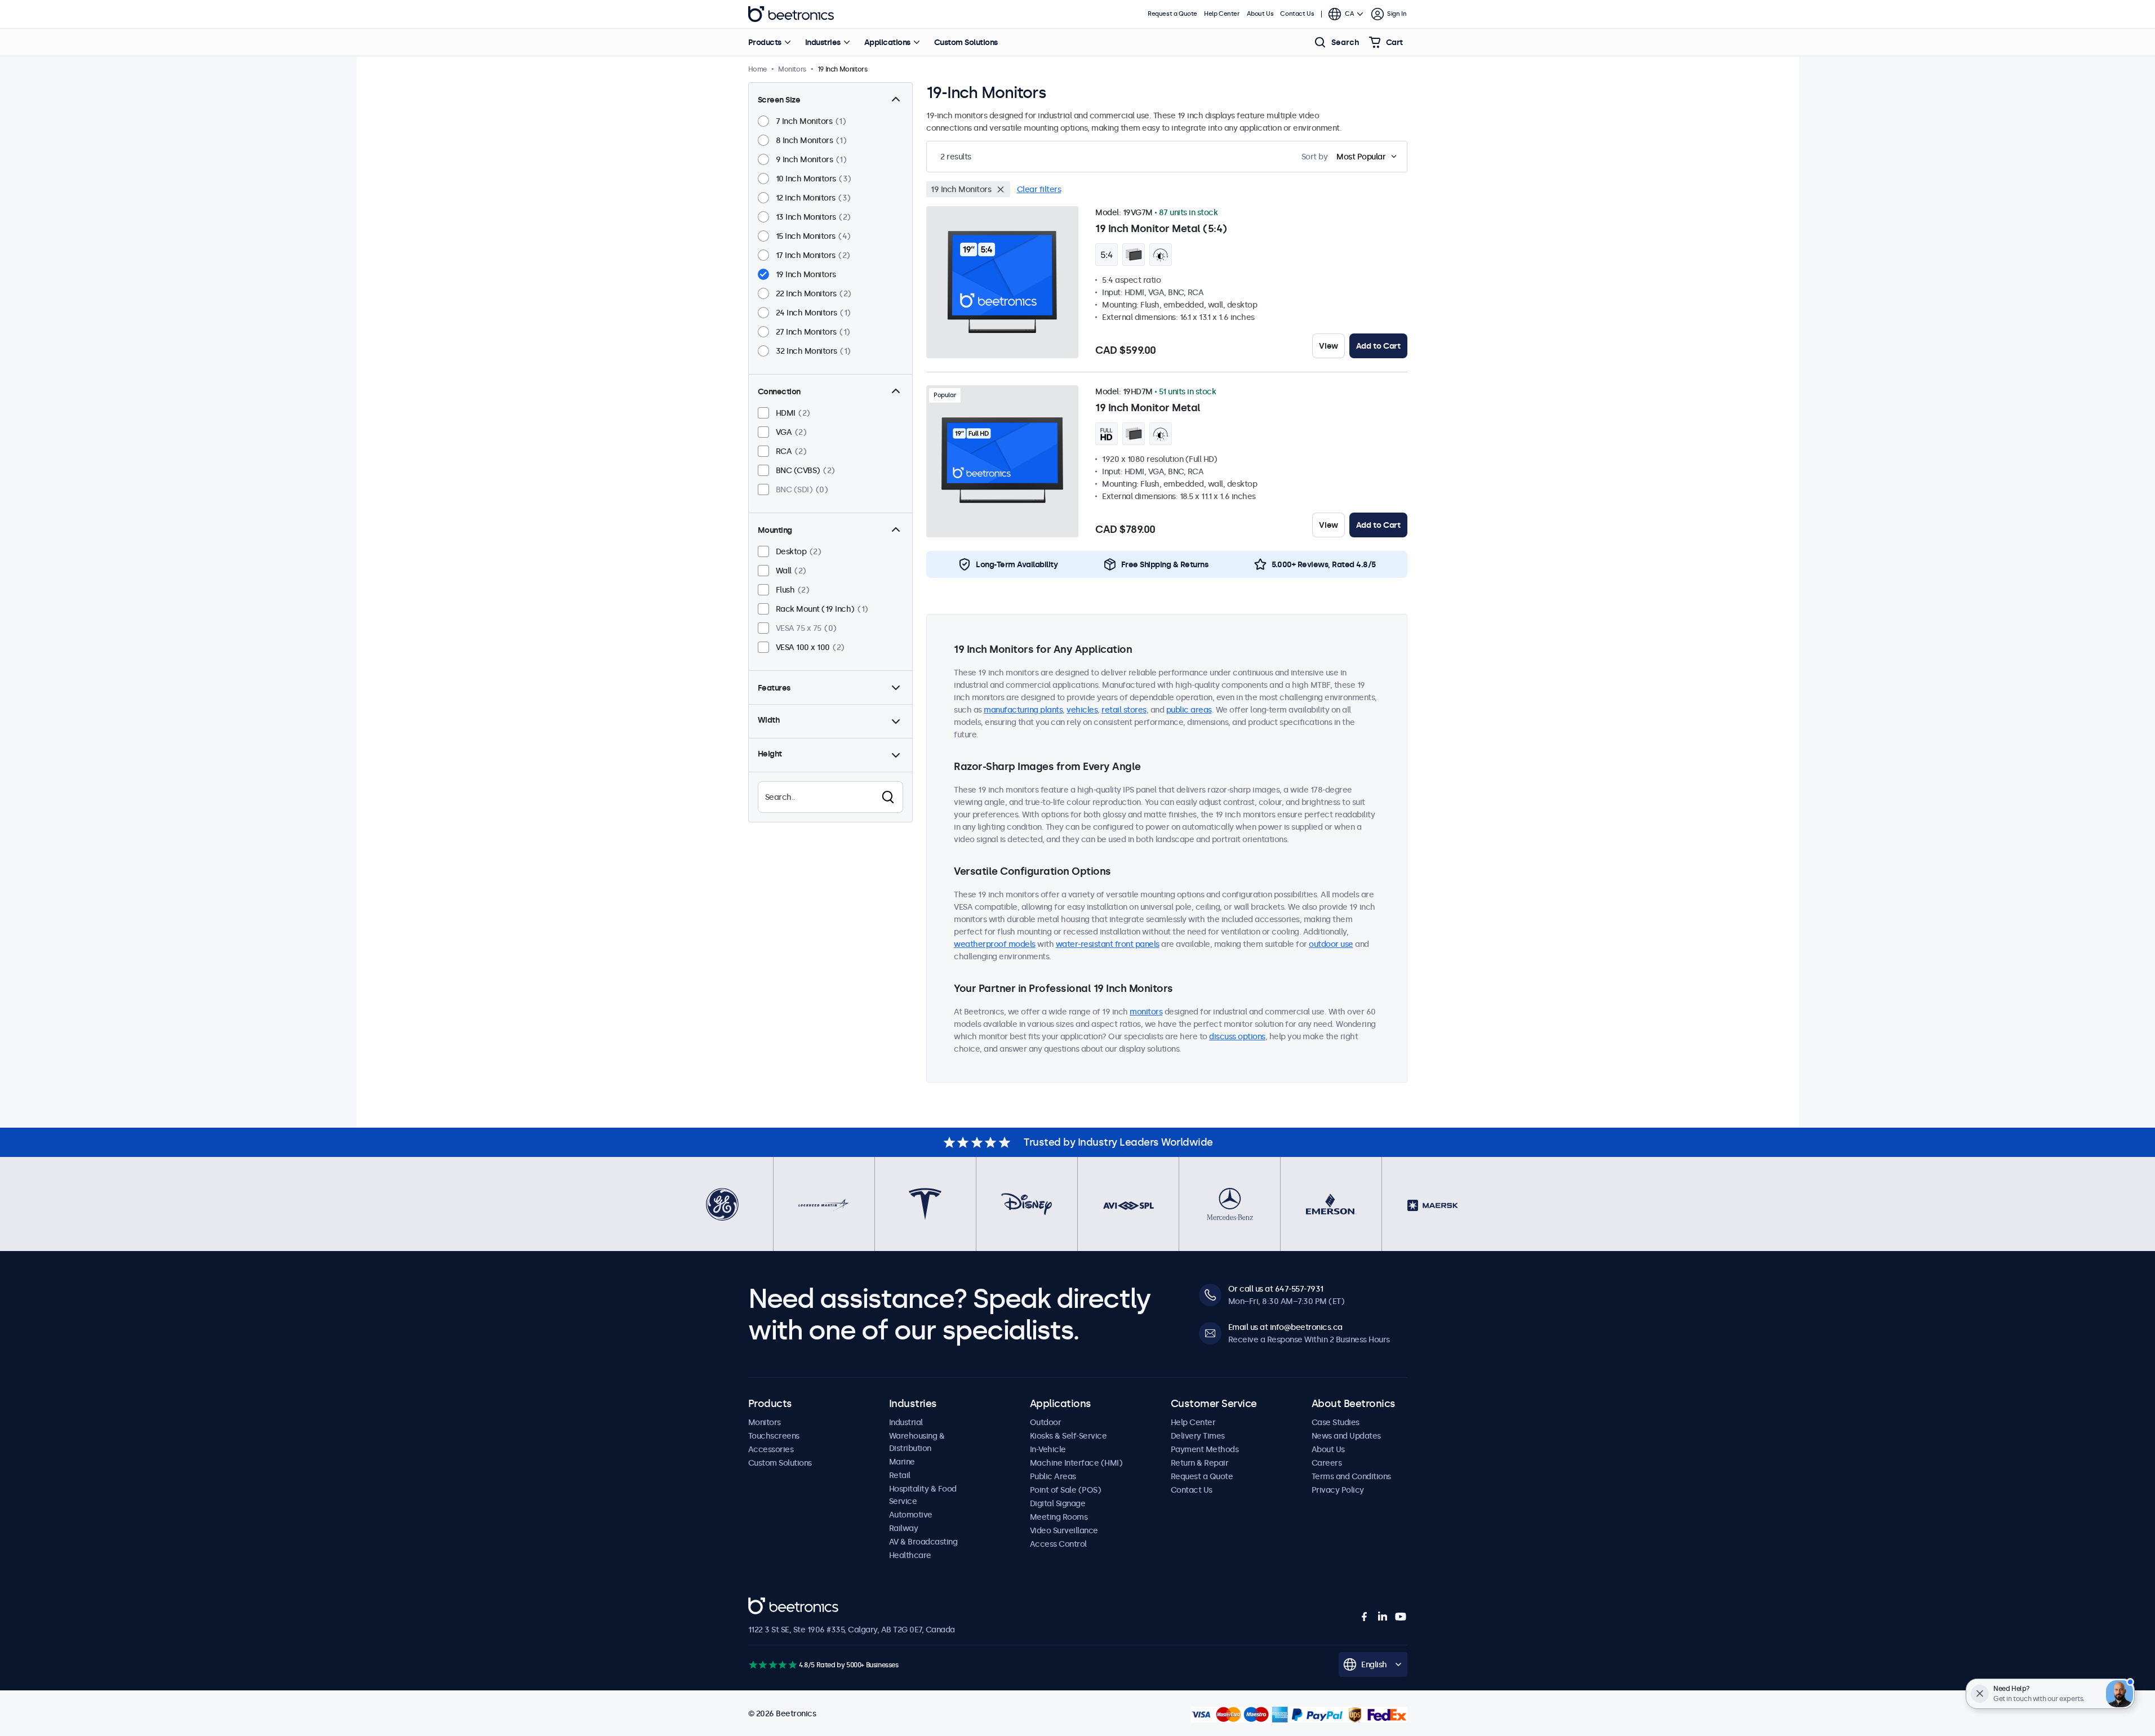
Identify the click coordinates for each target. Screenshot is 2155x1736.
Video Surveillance (1064, 1530)
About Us (1260, 14)
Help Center (1222, 14)
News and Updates (1346, 1436)
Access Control (1058, 1544)
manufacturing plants (1023, 710)
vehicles (1082, 710)
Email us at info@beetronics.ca (1285, 1327)
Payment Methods (1205, 1449)
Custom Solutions (966, 42)
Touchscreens (774, 1436)
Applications (887, 42)
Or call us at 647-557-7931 (1276, 1289)
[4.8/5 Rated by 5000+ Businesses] (773, 1665)
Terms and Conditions (1351, 1476)
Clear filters (1039, 189)
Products (765, 42)
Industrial (906, 1422)
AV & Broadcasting (923, 1542)
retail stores (1124, 710)
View (1328, 346)
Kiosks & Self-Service (1068, 1436)
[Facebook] (1365, 1617)
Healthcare (910, 1555)
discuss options (1237, 1036)
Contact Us (1297, 14)
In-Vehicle (1048, 1449)
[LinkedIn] (1383, 1617)
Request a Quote (1172, 14)
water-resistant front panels (1108, 944)
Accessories (771, 1449)
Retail (900, 1475)
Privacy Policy (1338, 1490)
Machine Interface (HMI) (1076, 1463)
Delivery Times (1198, 1436)
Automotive (911, 1515)
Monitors (765, 1422)
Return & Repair (1200, 1463)
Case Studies (1336, 1422)
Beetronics (791, 14)
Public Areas (1053, 1476)
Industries (823, 42)
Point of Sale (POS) (1066, 1490)
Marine (902, 1462)
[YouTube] (1401, 1617)
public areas (1189, 710)
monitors (1146, 1012)
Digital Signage (1058, 1503)
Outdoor (1046, 1422)
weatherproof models (995, 944)
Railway (904, 1528)
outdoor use (1331, 944)
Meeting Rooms (1059, 1517)
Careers (1327, 1463)
